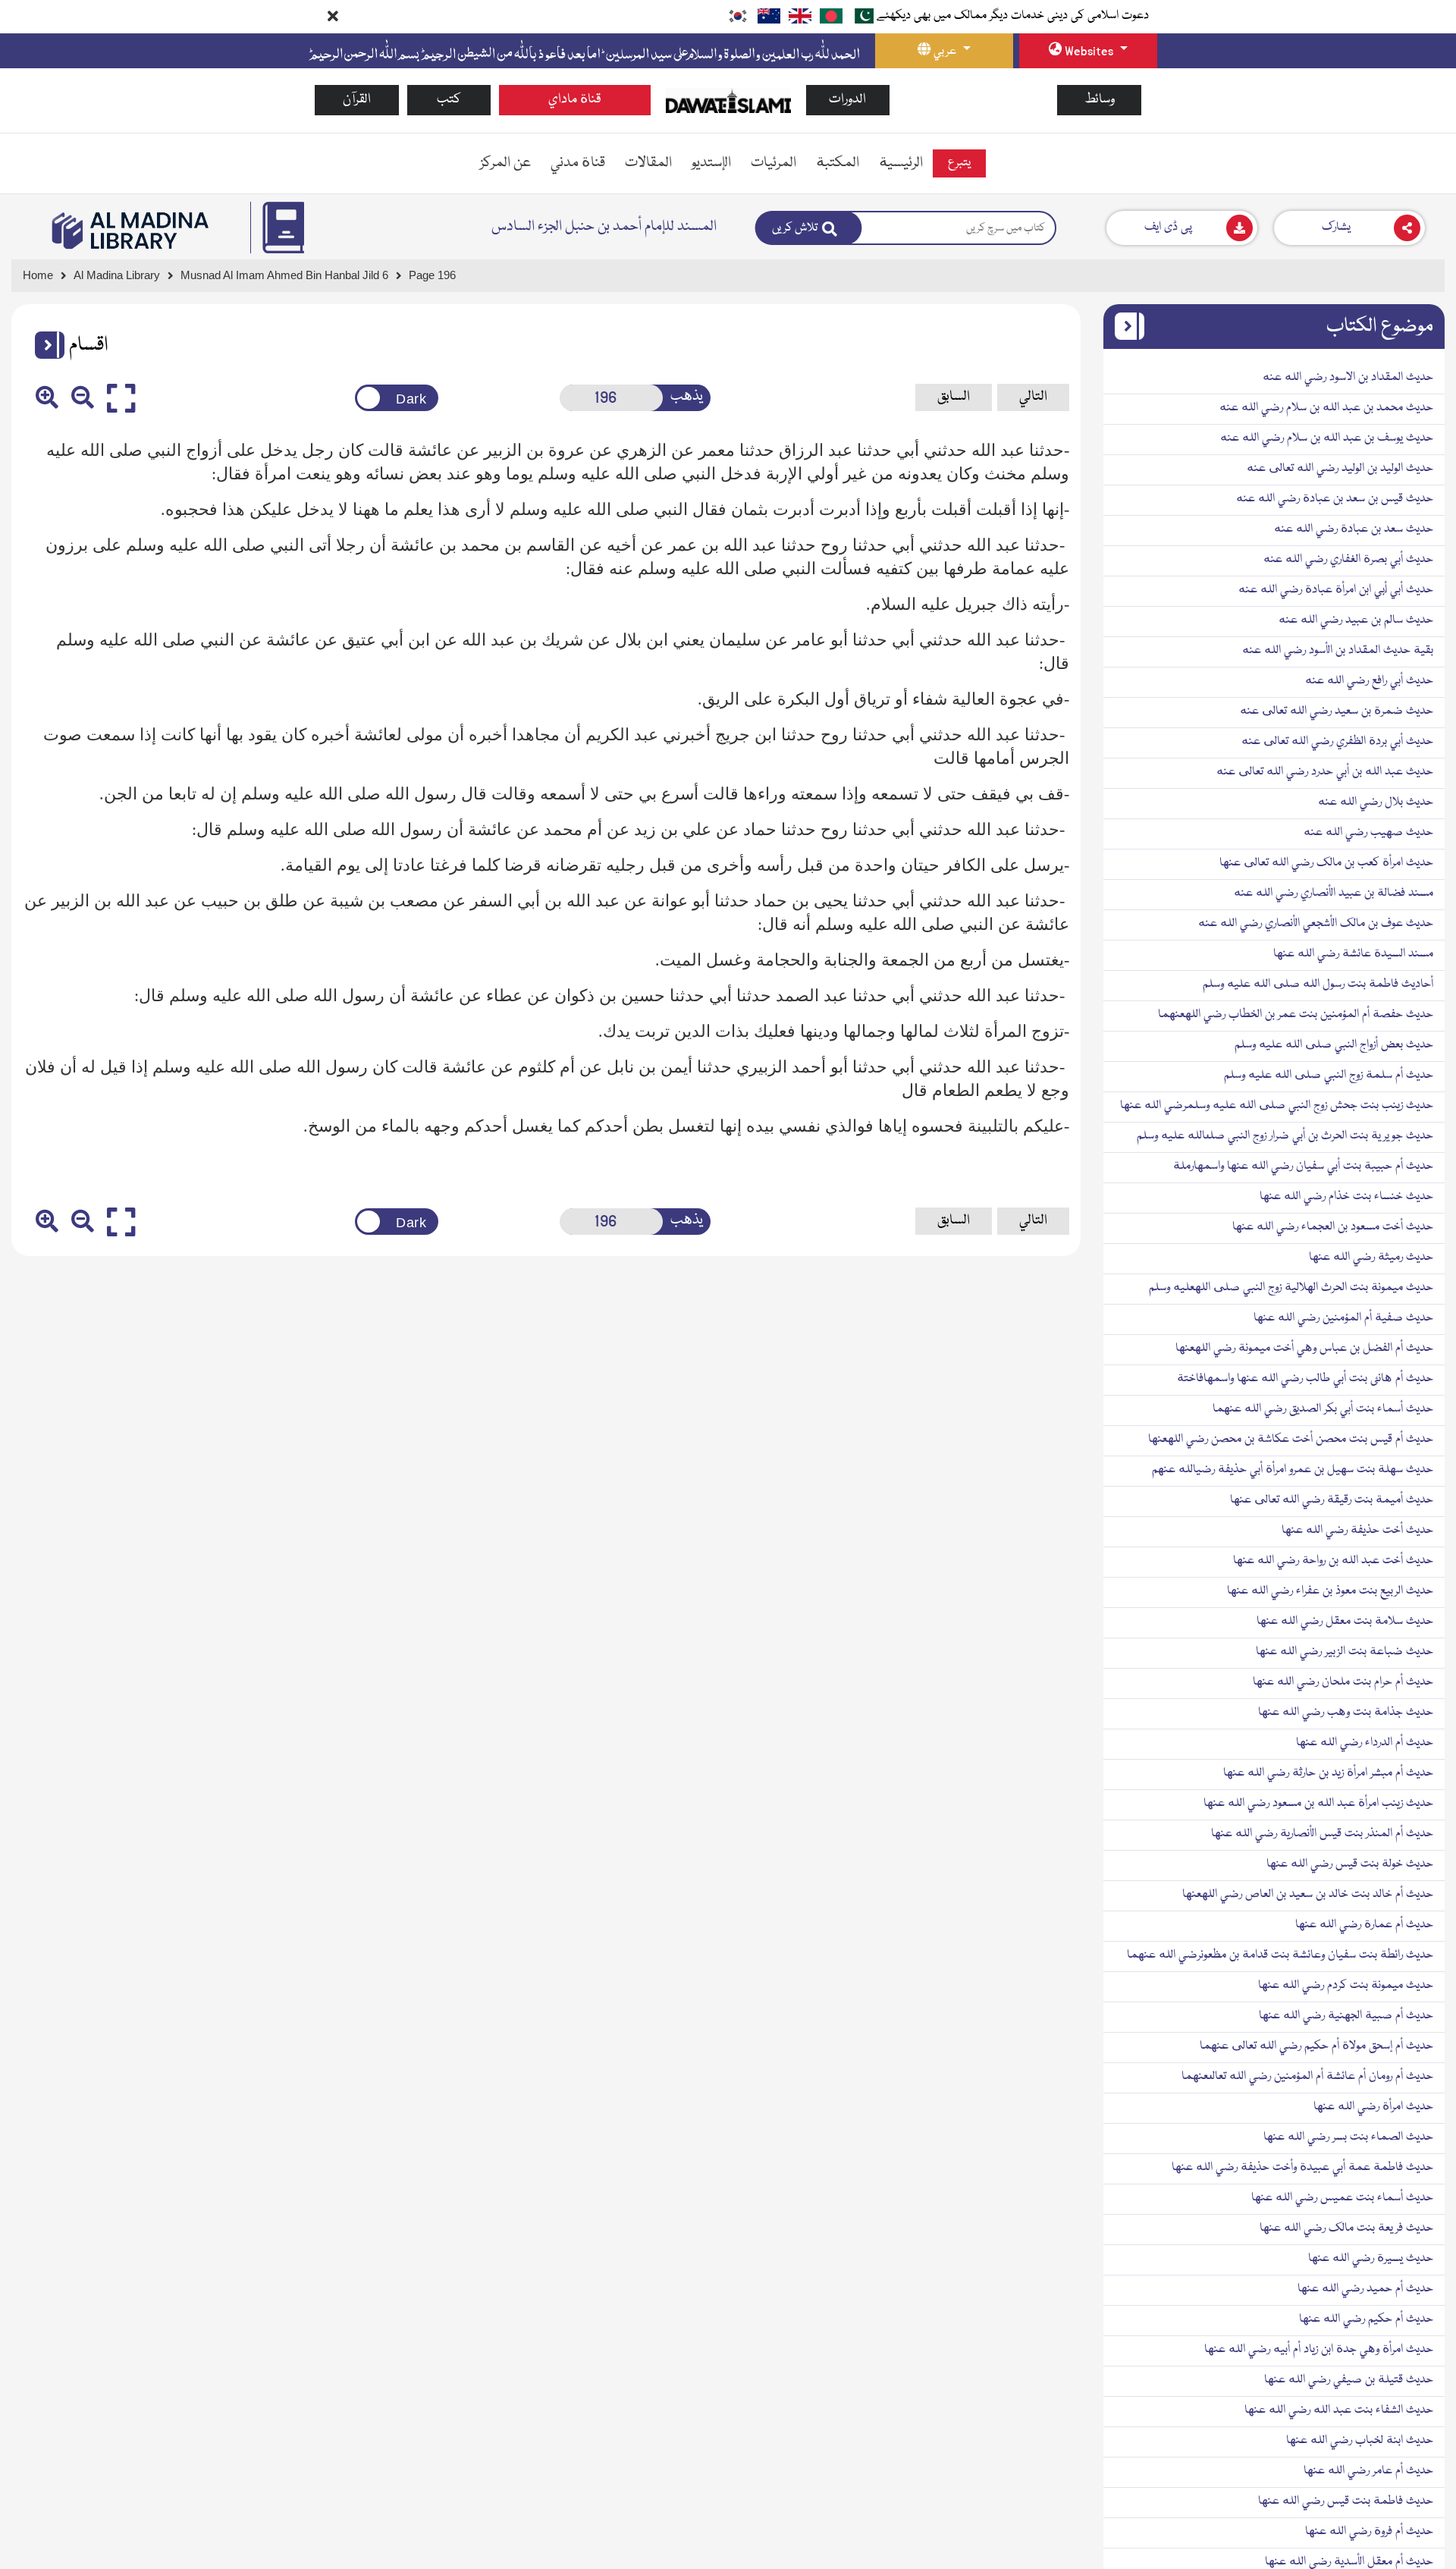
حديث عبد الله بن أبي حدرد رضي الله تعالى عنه (1325, 772)
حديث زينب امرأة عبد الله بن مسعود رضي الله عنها (1318, 1804)
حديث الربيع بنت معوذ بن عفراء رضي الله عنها (1330, 1591)
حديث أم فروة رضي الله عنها (1369, 2532)
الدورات (847, 100)
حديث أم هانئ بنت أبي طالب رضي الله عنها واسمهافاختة (1305, 1379)
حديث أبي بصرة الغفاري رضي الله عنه (1348, 560)
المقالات (648, 163)
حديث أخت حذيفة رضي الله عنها (1357, 1531)
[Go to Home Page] (728, 101)
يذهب (687, 397)
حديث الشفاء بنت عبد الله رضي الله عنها (1339, 2410)
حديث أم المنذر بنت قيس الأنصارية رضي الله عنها (1322, 1834)
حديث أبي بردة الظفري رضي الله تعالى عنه (1337, 742)
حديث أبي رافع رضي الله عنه (1369, 681)
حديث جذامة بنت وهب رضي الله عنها (1346, 1713)
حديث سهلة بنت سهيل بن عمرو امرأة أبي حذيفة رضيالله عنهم (1293, 1470)
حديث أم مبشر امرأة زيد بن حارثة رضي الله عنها (1328, 1773)
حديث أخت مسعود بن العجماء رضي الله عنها (1333, 1227)
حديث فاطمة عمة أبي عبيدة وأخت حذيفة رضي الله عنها (1302, 2168)
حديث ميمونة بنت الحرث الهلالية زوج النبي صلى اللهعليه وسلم (1291, 1288)
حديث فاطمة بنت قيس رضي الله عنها (1346, 2501)
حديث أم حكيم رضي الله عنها (1366, 2319)
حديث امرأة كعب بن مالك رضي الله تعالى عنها (1326, 863)
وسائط (1100, 100)
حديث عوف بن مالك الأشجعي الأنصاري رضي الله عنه (1316, 924)
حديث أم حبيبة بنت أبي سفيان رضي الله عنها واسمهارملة (1303, 1167)
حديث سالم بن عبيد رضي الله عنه (1356, 620)
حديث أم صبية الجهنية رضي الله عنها (1346, 2016)
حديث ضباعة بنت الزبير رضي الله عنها (1345, 1652)
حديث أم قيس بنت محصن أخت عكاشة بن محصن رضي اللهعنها (1291, 1440)
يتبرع (959, 163)
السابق (954, 397)
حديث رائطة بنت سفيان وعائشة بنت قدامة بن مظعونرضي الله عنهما (1280, 1955)
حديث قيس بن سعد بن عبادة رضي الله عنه (1335, 499)
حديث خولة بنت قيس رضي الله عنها (1350, 1864)
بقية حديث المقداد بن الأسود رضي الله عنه (1338, 651)
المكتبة (838, 163)
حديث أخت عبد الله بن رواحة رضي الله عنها (1333, 1561)
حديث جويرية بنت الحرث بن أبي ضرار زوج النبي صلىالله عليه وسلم (1285, 1136)
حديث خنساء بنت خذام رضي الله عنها (1346, 1197)
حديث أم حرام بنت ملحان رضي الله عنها (1343, 1682)
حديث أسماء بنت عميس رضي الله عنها (1342, 2198)
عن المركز (505, 163)
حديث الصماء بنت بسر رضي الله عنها (1348, 2137)
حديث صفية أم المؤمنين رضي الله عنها (1343, 1318)
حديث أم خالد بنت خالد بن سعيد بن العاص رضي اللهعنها (1308, 1895)
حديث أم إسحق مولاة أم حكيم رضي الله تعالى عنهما (1316, 2046)
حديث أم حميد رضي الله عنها (1365, 2289)
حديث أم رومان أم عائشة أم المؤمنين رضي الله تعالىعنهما (1307, 2077)
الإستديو (711, 163)
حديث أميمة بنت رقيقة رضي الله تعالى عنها (1332, 1500)
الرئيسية (901, 163)
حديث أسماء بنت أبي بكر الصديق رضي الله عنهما (1323, 1409)
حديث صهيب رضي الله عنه (1368, 833)
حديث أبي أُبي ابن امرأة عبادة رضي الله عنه (1336, 590)
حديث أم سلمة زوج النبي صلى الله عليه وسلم (1329, 1076)
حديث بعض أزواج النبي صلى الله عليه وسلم (1334, 1045)
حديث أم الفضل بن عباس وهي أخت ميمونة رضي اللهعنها (1304, 1349)
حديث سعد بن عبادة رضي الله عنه (1354, 529)
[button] (44, 345)
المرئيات (773, 163)
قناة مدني (578, 163)
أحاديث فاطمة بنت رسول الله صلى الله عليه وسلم (1318, 985)
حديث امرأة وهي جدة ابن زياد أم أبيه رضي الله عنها (1319, 2350)
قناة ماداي (575, 100)
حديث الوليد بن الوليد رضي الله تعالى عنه (1340, 469)
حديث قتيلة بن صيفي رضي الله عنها (1349, 2380)
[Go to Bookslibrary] (131, 231)
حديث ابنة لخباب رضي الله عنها (1360, 2441)
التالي (1033, 397)
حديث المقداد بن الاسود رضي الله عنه (1348, 378)
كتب (449, 100)
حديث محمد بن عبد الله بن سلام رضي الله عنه (1326, 408)
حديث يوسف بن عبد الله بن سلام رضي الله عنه (1327, 438)
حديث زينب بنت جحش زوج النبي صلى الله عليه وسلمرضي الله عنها (1277, 1106)
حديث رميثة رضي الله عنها (1371, 1258)
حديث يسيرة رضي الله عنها (1371, 2259)
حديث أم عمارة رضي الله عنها (1364, 1925)
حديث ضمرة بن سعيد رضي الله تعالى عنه (1337, 711)
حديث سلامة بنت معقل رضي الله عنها (1345, 1622)
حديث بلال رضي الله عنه (1376, 802)
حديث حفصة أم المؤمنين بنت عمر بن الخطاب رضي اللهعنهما (1296, 1015)
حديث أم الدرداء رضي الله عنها (1365, 1743)
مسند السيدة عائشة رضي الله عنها (1353, 954)
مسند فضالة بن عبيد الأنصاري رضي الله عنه (1334, 893)
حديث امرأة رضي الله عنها (1373, 2107)
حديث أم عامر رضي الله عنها (1368, 2471)
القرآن (357, 100)
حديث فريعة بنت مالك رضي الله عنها (1346, 2228)
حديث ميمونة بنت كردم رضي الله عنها (1346, 1986)
